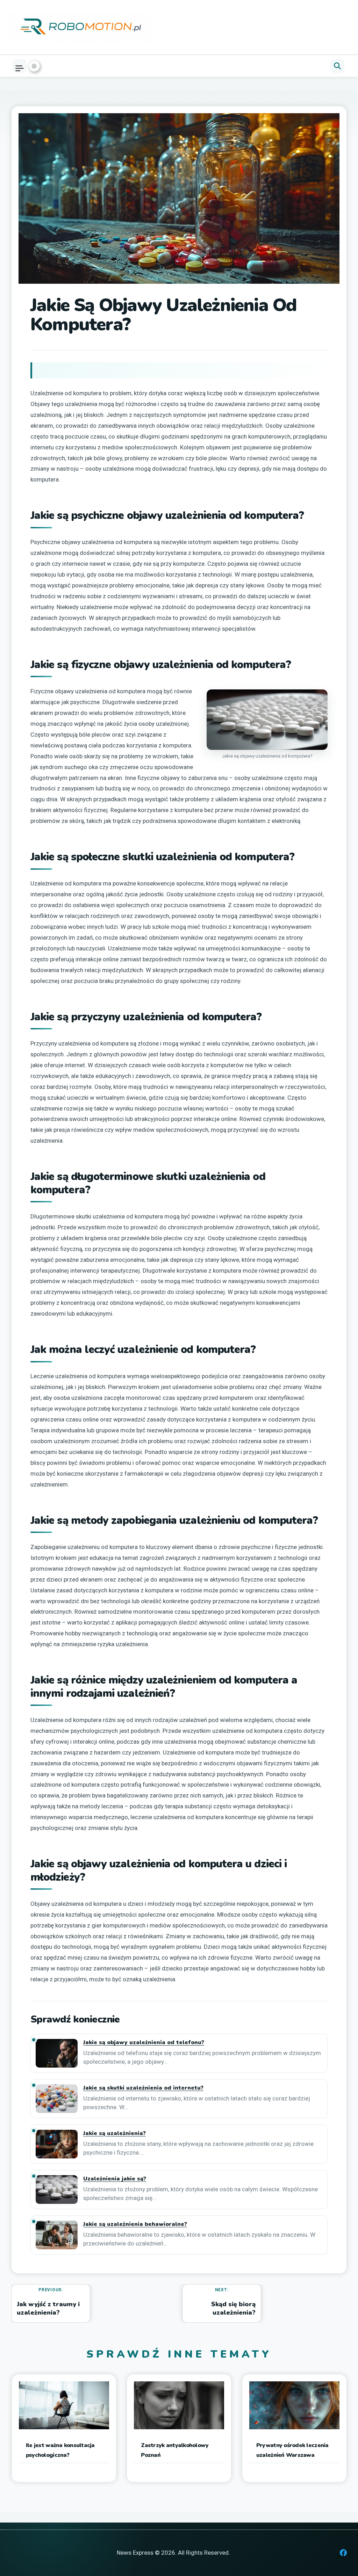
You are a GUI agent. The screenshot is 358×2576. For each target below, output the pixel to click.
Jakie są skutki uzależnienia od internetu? (143, 2088)
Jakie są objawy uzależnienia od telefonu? (144, 2043)
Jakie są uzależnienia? (114, 2133)
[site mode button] (34, 66)
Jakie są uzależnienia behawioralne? (135, 2224)
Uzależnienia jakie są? (115, 2179)
